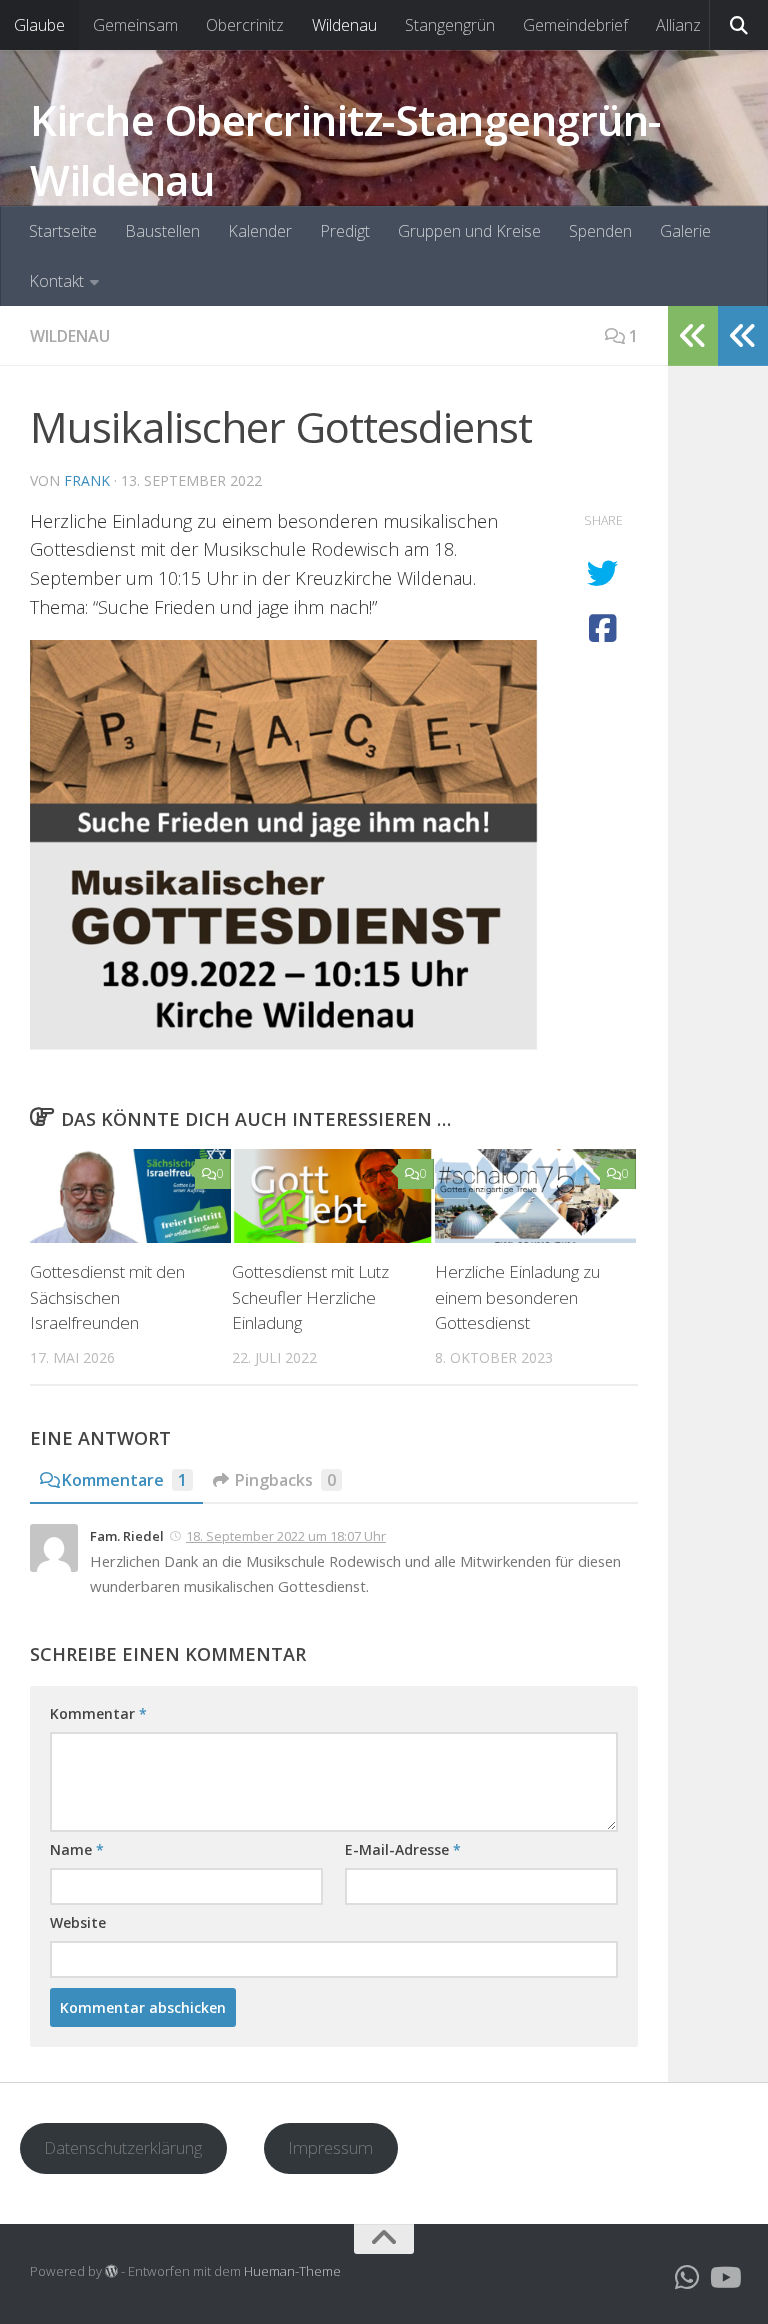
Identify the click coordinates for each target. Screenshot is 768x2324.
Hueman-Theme (292, 2271)
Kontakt (56, 281)
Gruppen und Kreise (469, 231)
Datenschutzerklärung (123, 2147)
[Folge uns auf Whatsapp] (688, 2278)
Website (78, 1922)
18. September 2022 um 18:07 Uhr (286, 1536)
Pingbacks (285, 1480)
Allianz (678, 25)
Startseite (63, 231)
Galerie (685, 231)
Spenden (600, 231)
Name (77, 1849)
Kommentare (124, 1480)
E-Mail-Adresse (403, 1849)
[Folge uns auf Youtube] (724, 2278)
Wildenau (344, 25)
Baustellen (162, 231)
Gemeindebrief (575, 25)
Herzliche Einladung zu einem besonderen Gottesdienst (517, 1297)
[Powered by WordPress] (111, 2271)
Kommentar (98, 1713)
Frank (87, 480)
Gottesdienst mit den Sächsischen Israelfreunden (107, 1297)
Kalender (260, 231)
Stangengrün (450, 25)
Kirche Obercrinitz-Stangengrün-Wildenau (345, 149)
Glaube (39, 25)
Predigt (345, 231)
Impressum (330, 2147)
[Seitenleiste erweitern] (743, 336)
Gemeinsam (135, 25)
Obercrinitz (245, 25)
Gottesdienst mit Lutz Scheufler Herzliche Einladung (310, 1297)
